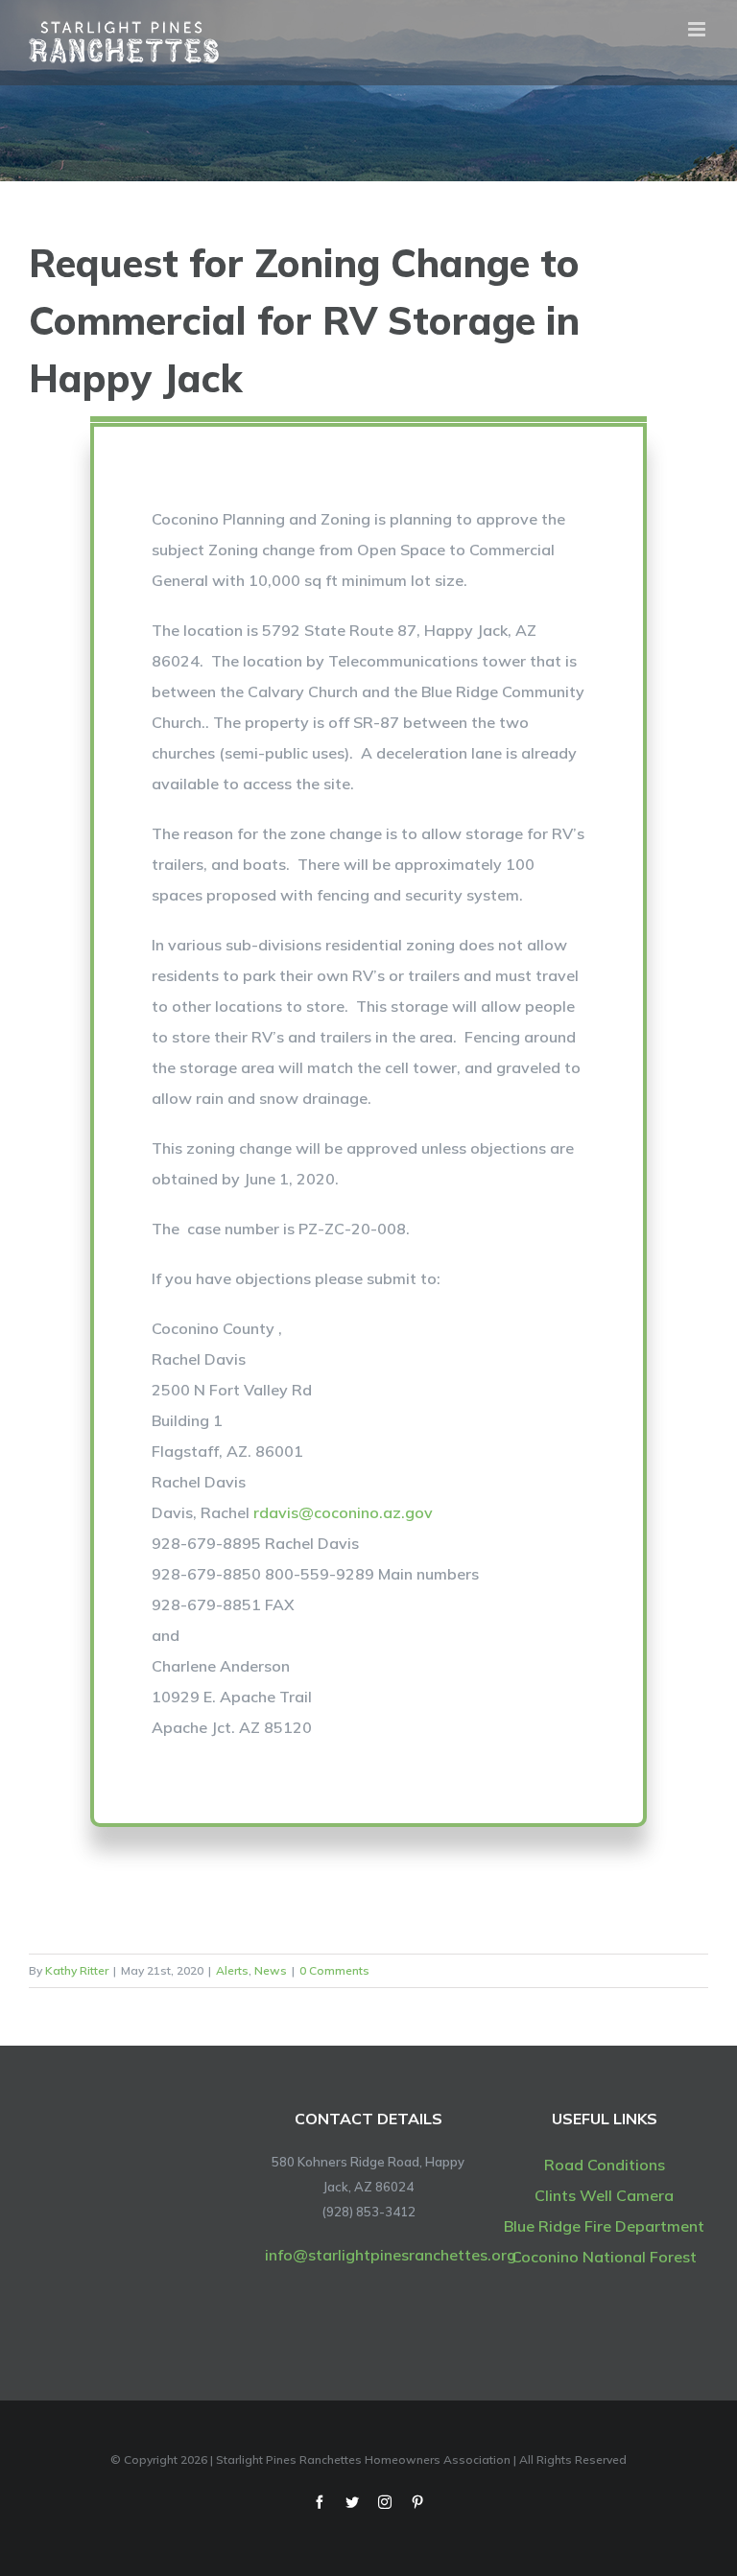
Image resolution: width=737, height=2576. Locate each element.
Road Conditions (605, 2165)
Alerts (232, 1970)
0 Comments (334, 1970)
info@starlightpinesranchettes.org (391, 2255)
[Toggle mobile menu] (698, 29)
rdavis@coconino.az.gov (343, 1512)
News (271, 1970)
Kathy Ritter (77, 1970)
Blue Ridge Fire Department (604, 2226)
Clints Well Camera (604, 2195)
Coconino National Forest (604, 2257)
